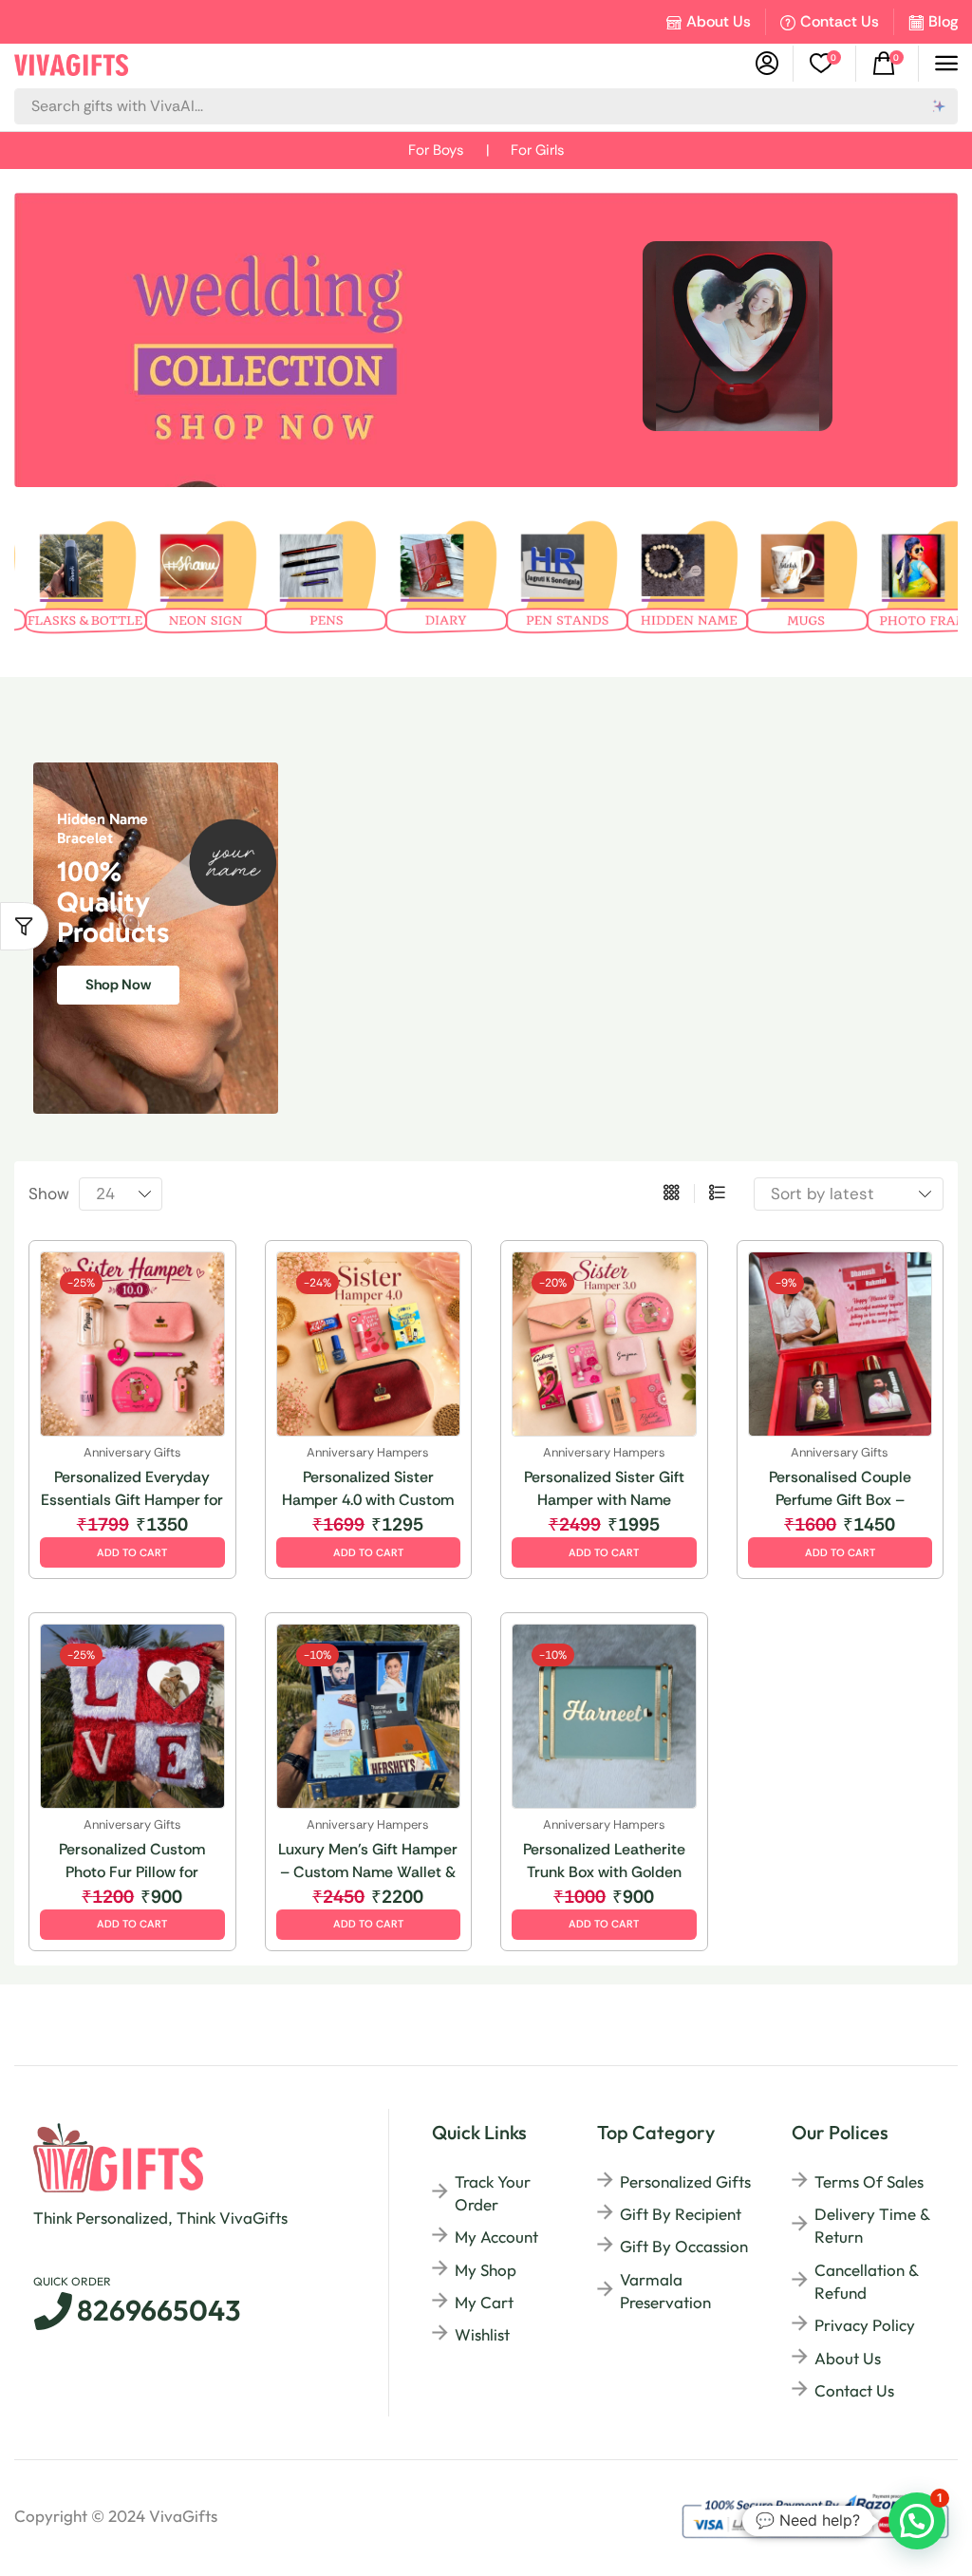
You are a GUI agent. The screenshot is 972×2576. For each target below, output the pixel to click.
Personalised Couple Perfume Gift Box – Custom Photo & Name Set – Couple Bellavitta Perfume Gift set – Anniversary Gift (840, 1489)
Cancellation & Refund (866, 2281)
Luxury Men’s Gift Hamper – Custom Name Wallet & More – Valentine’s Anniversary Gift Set (368, 1861)
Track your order (493, 2193)
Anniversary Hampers (368, 1452)
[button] (825, 64)
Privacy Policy (865, 2325)
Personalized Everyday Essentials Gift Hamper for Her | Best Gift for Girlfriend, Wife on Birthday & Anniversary (132, 1489)
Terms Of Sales (869, 2181)
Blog (943, 21)
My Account (496, 2237)
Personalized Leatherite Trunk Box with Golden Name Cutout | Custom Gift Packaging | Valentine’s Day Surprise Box (604, 1861)
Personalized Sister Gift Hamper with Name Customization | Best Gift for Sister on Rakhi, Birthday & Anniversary (604, 1489)
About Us (719, 21)
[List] (717, 1194)
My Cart (484, 2302)
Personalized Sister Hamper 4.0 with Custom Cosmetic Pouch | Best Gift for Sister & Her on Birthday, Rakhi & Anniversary (368, 1489)
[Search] (940, 106)
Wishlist (482, 2334)
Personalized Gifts (685, 2181)
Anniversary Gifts (132, 1452)
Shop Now (118, 985)
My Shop (486, 2270)
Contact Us (840, 21)
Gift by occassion (684, 2246)
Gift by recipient (681, 2214)
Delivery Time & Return (872, 2225)
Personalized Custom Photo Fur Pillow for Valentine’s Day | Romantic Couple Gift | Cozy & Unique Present (132, 1861)
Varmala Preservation (665, 2291)
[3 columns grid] (672, 1194)
